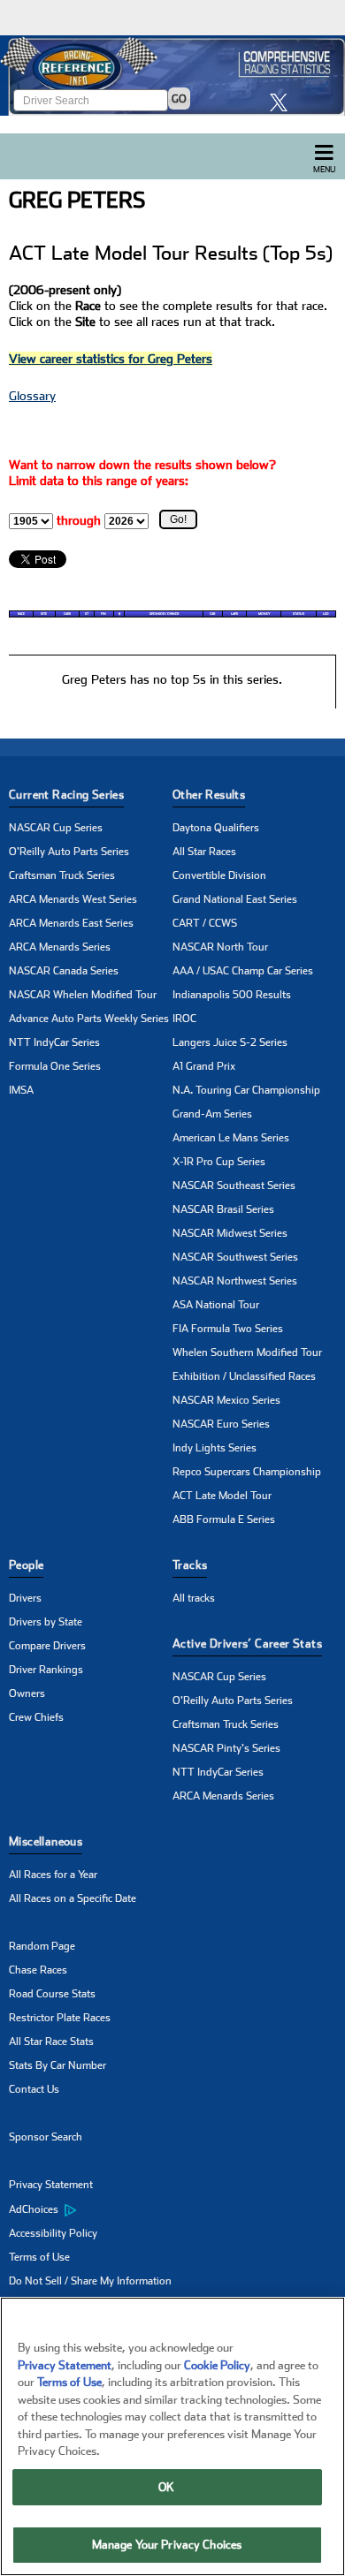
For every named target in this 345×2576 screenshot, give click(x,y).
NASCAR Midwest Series (230, 1233)
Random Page (42, 1946)
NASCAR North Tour (220, 947)
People (26, 1565)
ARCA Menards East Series (71, 923)
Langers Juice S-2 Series (230, 1042)
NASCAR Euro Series (221, 1424)
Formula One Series (55, 1066)
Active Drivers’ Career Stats (247, 1644)
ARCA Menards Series (60, 947)
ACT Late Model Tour (222, 1496)
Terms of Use (39, 2257)
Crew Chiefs (36, 1717)
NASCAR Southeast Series (234, 1186)
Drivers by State (46, 1622)
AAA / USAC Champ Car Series (243, 971)
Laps (234, 614)
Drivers (25, 1598)
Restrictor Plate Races (60, 2018)
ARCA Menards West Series (73, 899)
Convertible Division (219, 875)
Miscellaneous (46, 1841)
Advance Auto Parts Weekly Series (89, 1019)
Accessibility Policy (53, 2233)
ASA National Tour (216, 1305)
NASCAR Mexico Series (226, 1400)
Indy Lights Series (215, 1448)
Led (326, 614)
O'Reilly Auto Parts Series (69, 852)
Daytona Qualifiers (216, 828)
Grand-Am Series (212, 1114)
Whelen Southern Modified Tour (247, 1352)
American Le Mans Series (231, 1138)
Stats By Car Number (57, 2065)
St (87, 614)
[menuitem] (91, 2209)
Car (212, 614)
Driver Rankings (46, 1670)
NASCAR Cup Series (56, 828)
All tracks (194, 1598)
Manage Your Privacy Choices (167, 2545)
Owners (27, 1693)
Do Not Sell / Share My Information (90, 2281)
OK (166, 2487)
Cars (67, 614)
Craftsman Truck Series (62, 875)
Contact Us (34, 2089)
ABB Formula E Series (224, 1519)
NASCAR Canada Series (64, 971)
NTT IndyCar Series (54, 1042)
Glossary (32, 396)
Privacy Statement (51, 2185)
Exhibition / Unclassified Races (244, 1376)
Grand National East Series (235, 899)
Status (299, 614)
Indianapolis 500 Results (232, 995)
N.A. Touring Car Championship (246, 1090)
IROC (184, 1019)
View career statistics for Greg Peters (111, 359)
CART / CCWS (205, 923)
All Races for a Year (53, 1875)
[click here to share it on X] (283, 102)
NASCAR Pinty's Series (226, 1748)
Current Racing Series (66, 795)
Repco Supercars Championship (247, 1472)
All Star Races (204, 852)
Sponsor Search (46, 2137)
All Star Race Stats (51, 2042)
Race (21, 614)
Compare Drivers (47, 1646)
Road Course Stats (52, 1994)
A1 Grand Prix (204, 1066)
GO (179, 99)
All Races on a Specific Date (73, 1898)
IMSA (21, 1090)
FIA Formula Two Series (228, 1329)
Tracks (190, 1565)
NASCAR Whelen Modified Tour (83, 995)
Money (264, 614)
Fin (103, 614)
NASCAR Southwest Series (235, 1257)
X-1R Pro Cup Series (219, 1162)
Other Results (209, 795)
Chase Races (38, 1970)
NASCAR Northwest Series (235, 1281)
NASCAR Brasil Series (223, 1209)
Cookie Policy (217, 2365)
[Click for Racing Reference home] (172, 76)
